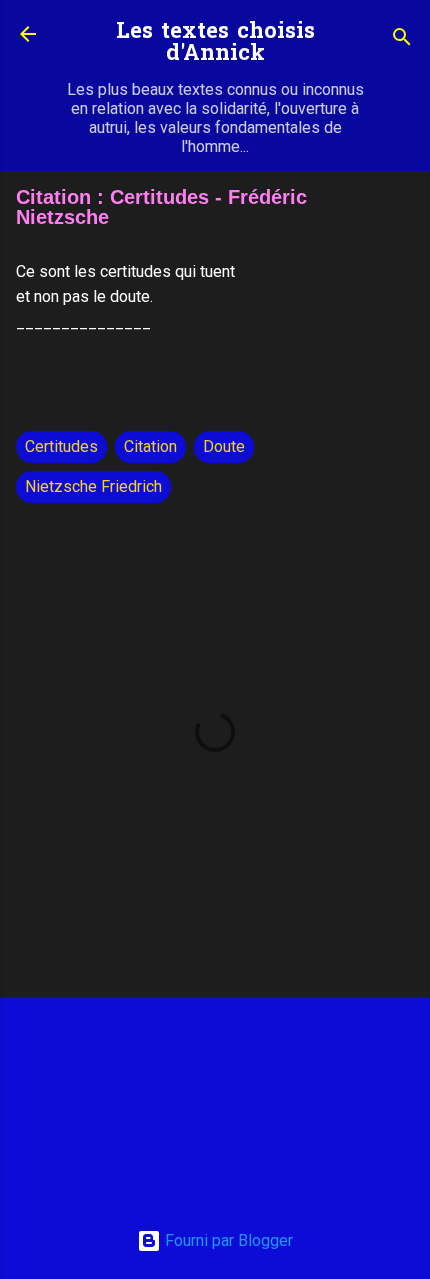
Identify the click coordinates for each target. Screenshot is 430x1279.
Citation (150, 446)
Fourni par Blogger (227, 1240)
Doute (224, 446)
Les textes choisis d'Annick (215, 43)
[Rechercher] (402, 40)
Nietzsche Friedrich (93, 486)
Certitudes (61, 446)
